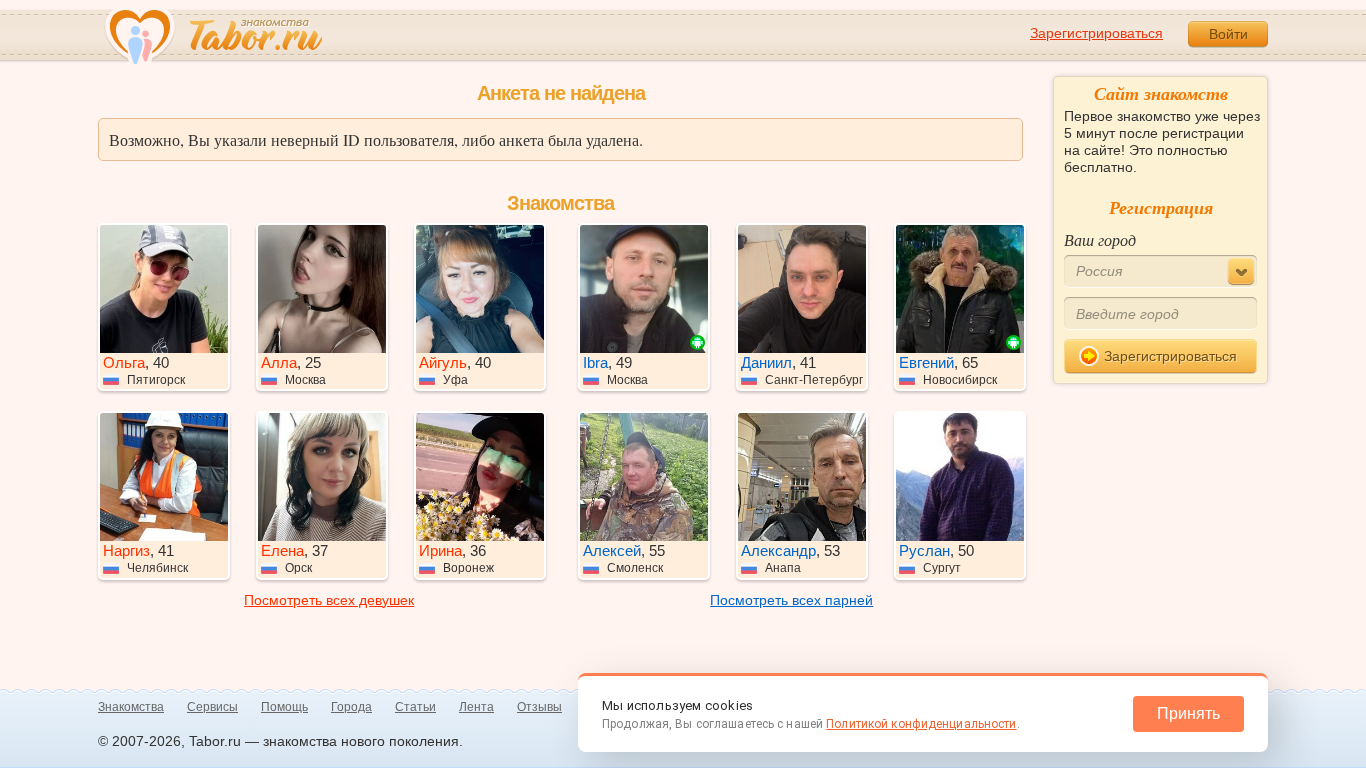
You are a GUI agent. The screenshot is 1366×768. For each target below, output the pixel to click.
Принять (1188, 713)
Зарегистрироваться (1096, 33)
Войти (1228, 34)
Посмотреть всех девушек (329, 600)
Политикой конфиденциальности (921, 724)
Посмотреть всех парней (791, 600)
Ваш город (1100, 239)
